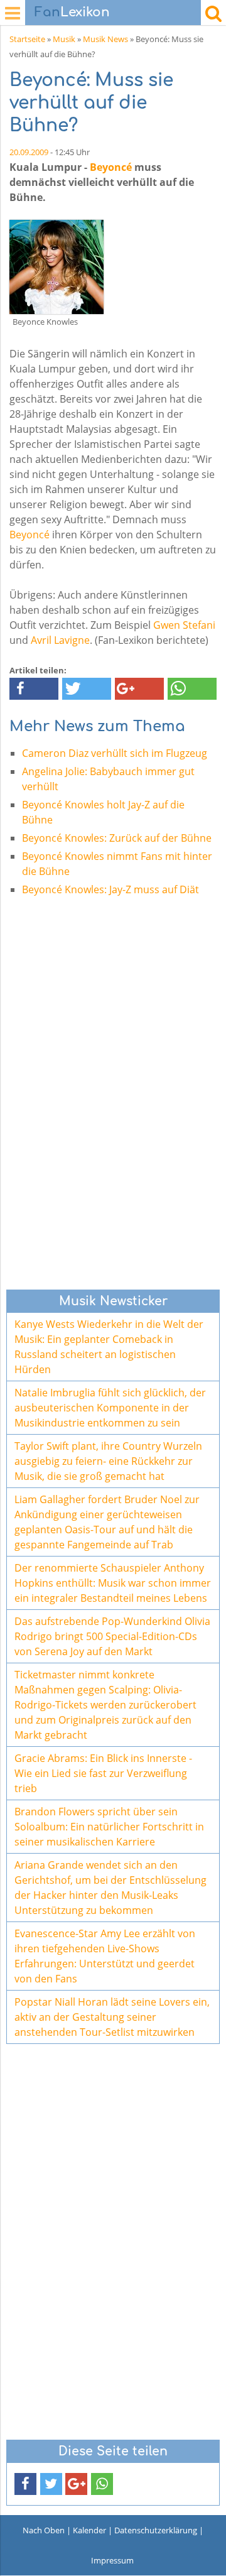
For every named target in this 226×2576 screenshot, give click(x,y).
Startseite (27, 39)
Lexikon (72, 12)
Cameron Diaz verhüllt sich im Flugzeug (115, 753)
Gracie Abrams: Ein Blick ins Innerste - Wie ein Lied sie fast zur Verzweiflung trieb (103, 1773)
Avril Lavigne (60, 640)
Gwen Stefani (184, 625)
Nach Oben (44, 2530)
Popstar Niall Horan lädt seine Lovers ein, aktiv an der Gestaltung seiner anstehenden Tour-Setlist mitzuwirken (112, 2017)
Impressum (112, 2560)
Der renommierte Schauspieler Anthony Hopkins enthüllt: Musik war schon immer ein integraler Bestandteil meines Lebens (113, 1583)
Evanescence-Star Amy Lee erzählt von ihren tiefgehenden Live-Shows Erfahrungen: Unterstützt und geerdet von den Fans (105, 1956)
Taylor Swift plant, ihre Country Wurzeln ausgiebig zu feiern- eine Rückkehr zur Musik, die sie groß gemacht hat (108, 1461)
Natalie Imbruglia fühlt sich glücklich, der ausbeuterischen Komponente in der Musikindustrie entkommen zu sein (110, 1408)
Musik (64, 39)
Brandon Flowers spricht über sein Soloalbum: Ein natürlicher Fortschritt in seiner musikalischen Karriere (109, 1827)
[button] (34, 689)
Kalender (89, 2530)
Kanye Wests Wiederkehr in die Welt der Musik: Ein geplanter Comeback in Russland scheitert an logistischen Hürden (109, 1347)
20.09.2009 (29, 152)
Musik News (105, 39)
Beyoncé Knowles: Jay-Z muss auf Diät (110, 889)
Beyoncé (111, 167)
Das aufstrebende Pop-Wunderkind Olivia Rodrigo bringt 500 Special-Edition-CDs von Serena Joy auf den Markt (112, 1636)
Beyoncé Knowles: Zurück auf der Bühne (117, 838)
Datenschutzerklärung (156, 2530)
